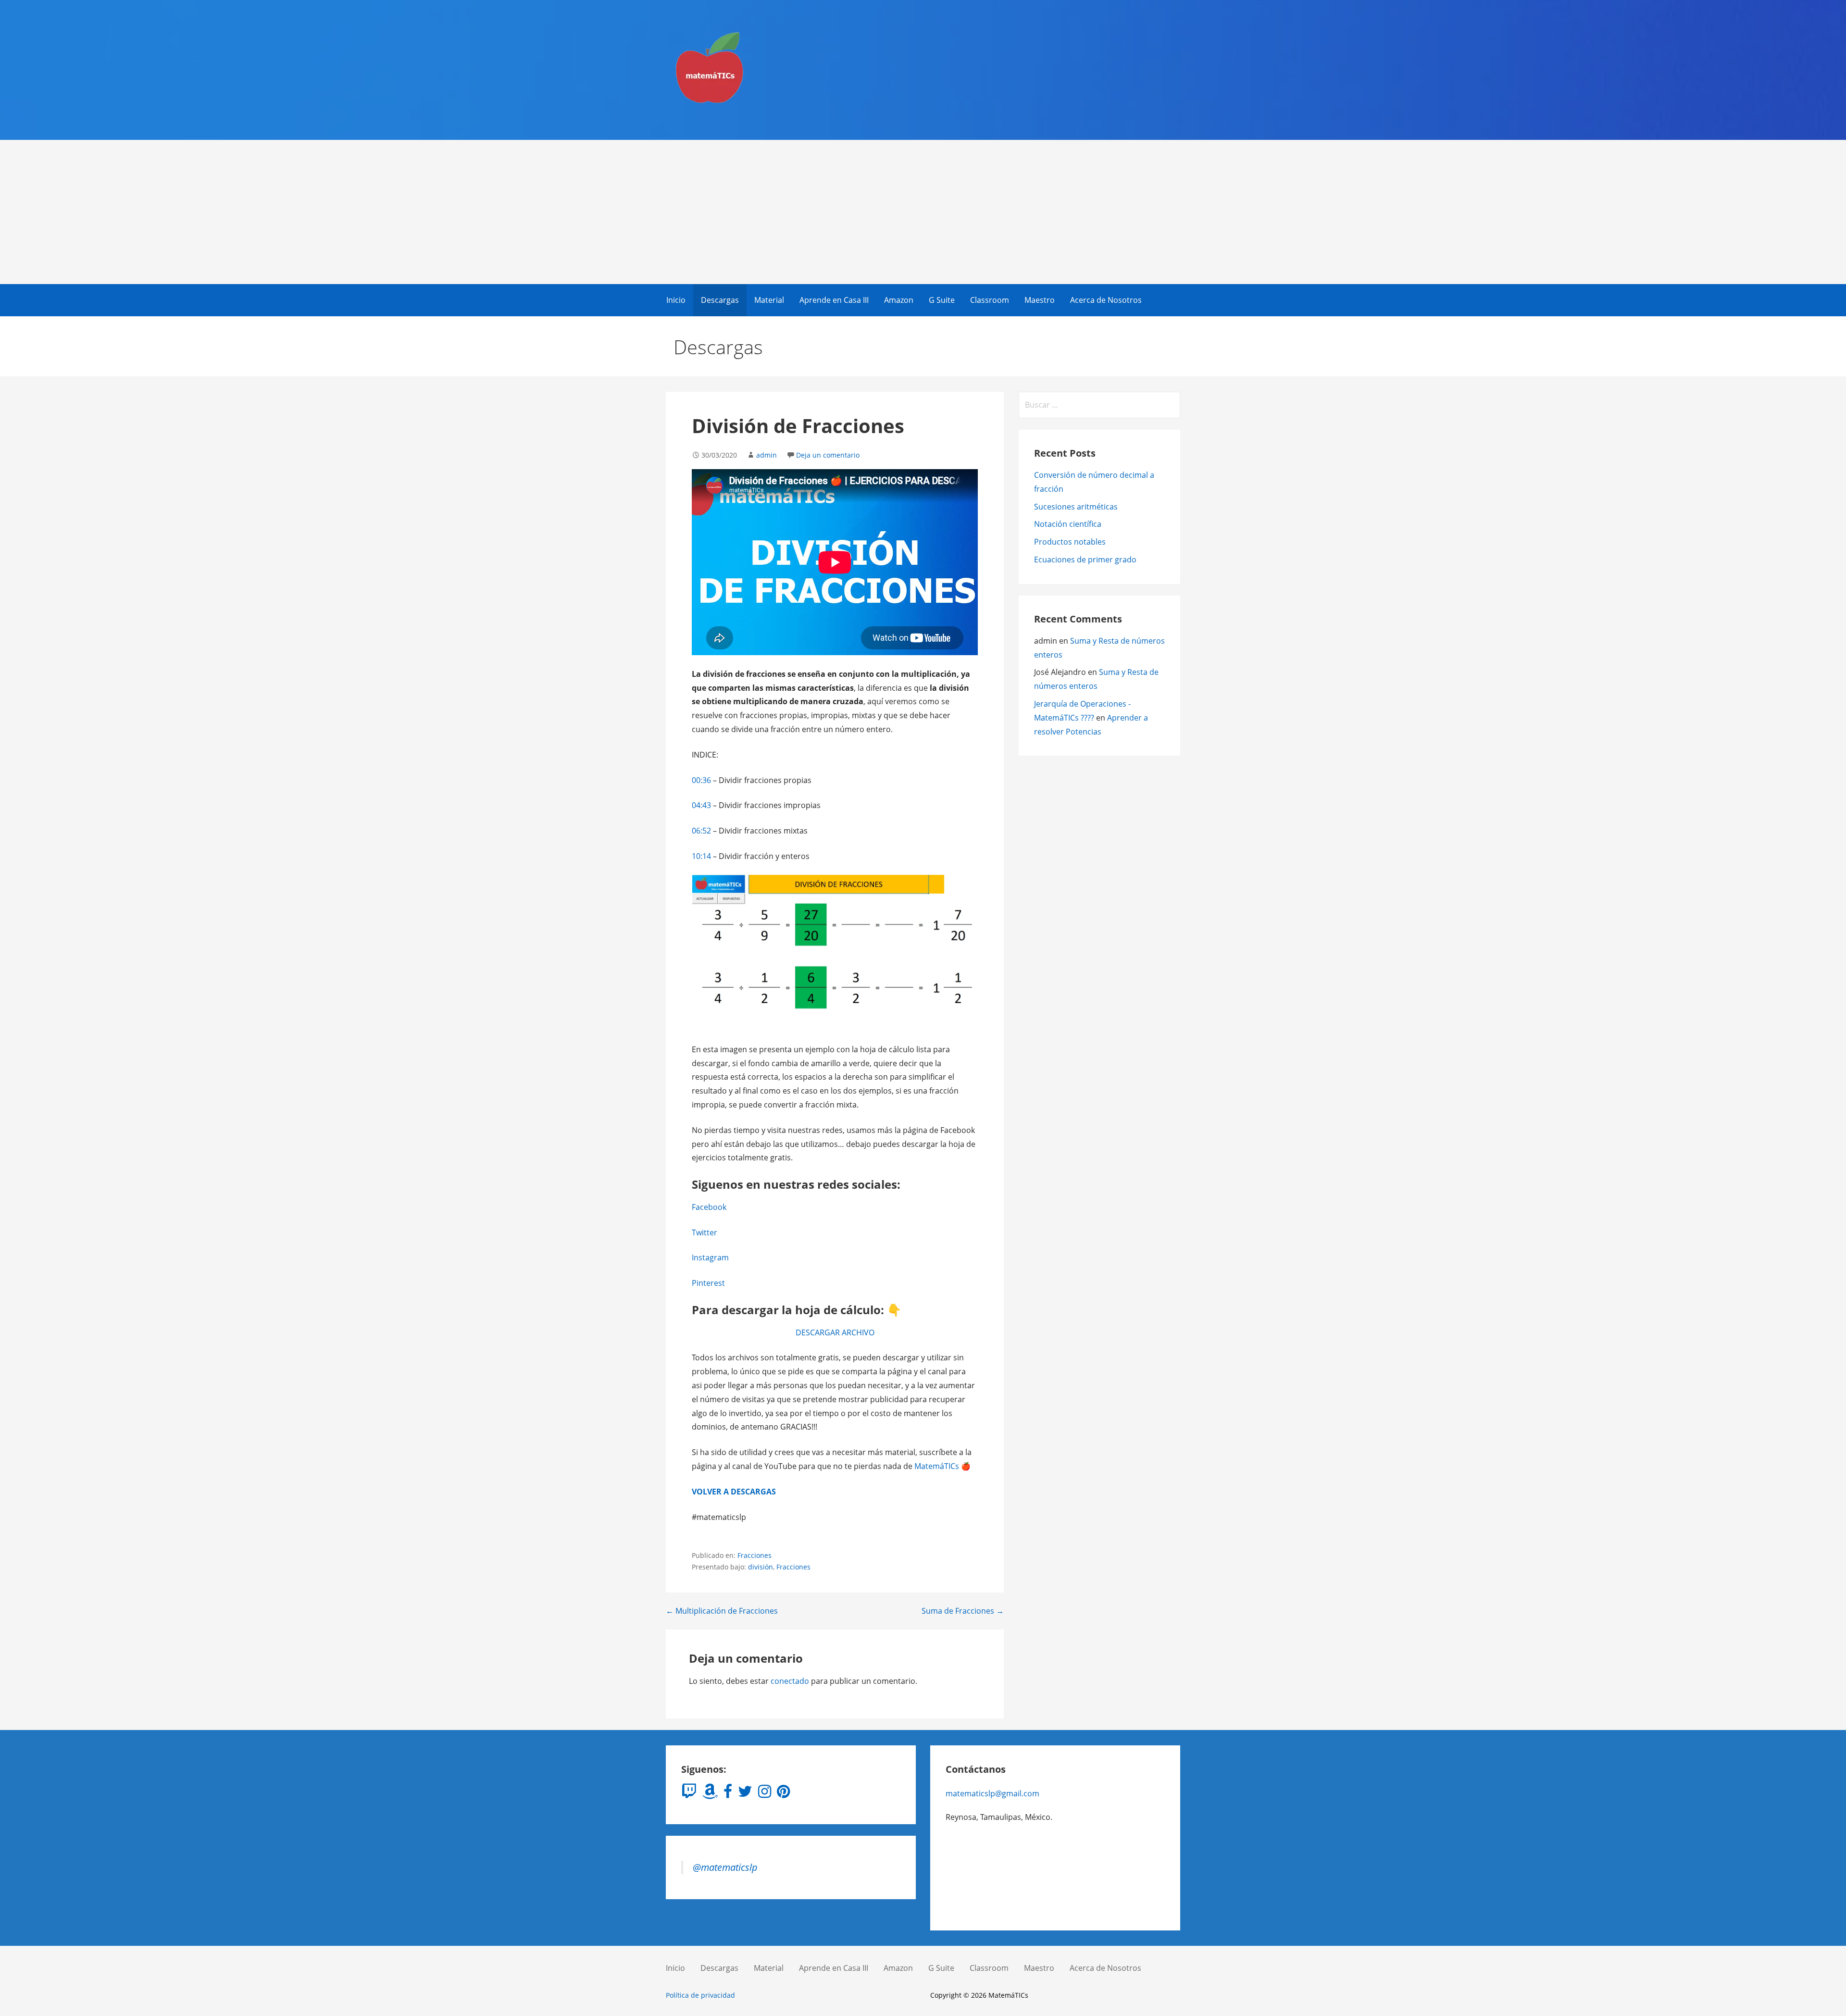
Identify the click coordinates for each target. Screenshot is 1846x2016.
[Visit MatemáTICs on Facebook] (728, 1794)
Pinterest (708, 1283)
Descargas (720, 300)
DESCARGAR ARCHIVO (835, 1332)
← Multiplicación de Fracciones (722, 1611)
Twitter (705, 1232)
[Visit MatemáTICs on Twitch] (689, 1794)
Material (769, 300)
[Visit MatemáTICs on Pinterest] (783, 1794)
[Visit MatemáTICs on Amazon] (710, 1794)
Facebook (709, 1207)
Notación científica (1068, 524)
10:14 (701, 856)
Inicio (676, 300)
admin (767, 455)
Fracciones (755, 1555)
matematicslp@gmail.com (992, 1793)
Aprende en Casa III (834, 300)
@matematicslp (725, 1867)
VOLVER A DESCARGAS (734, 1492)
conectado (790, 1681)
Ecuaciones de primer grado (1085, 560)
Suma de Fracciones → (963, 1611)
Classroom (990, 300)
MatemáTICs (938, 1466)
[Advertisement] (923, 212)
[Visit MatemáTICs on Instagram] (765, 1794)
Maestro (1040, 300)
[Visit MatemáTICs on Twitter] (745, 1794)
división (761, 1567)
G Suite (942, 300)
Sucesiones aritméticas (1076, 507)
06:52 (701, 831)
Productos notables (1070, 542)
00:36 (701, 780)
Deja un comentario (828, 455)
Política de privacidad (700, 1995)
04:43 (701, 805)
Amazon (899, 300)
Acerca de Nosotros (1106, 300)
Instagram (710, 1257)
